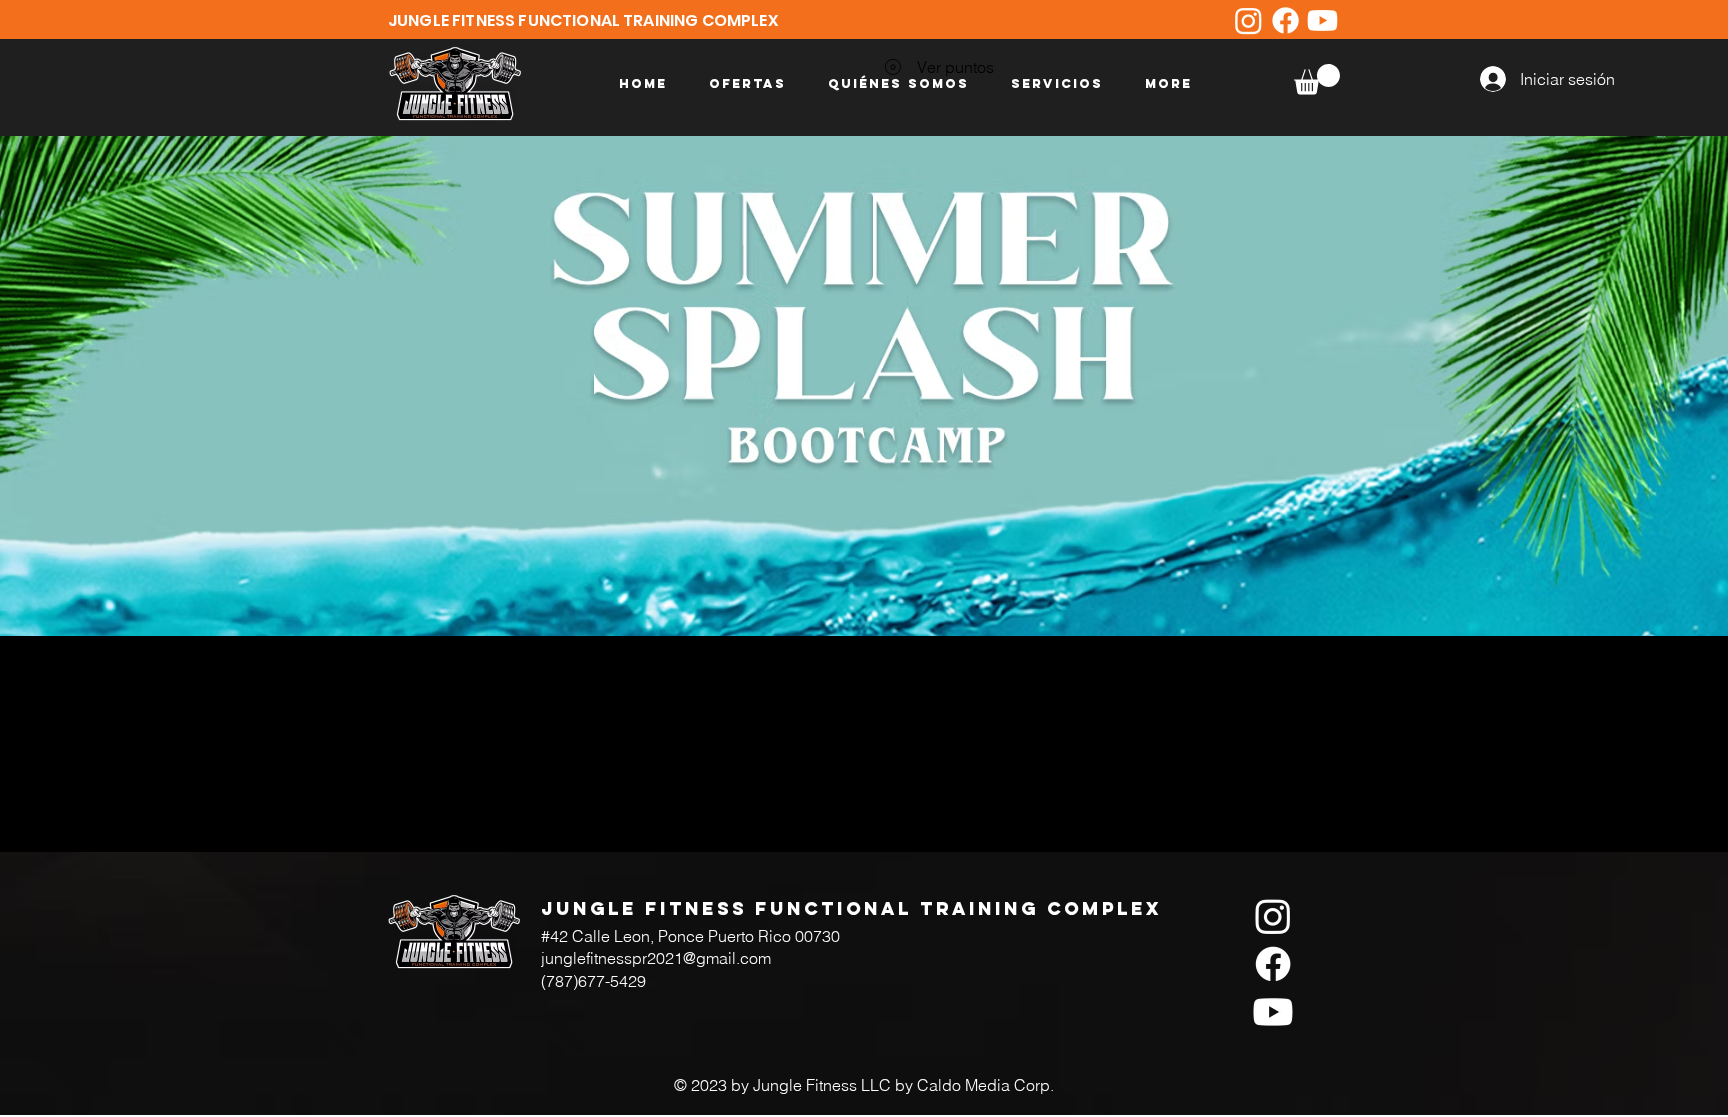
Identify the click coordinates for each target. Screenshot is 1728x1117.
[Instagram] (1248, 20)
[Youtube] (1322, 20)
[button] (1317, 79)
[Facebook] (1285, 20)
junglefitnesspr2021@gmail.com (656, 958)
